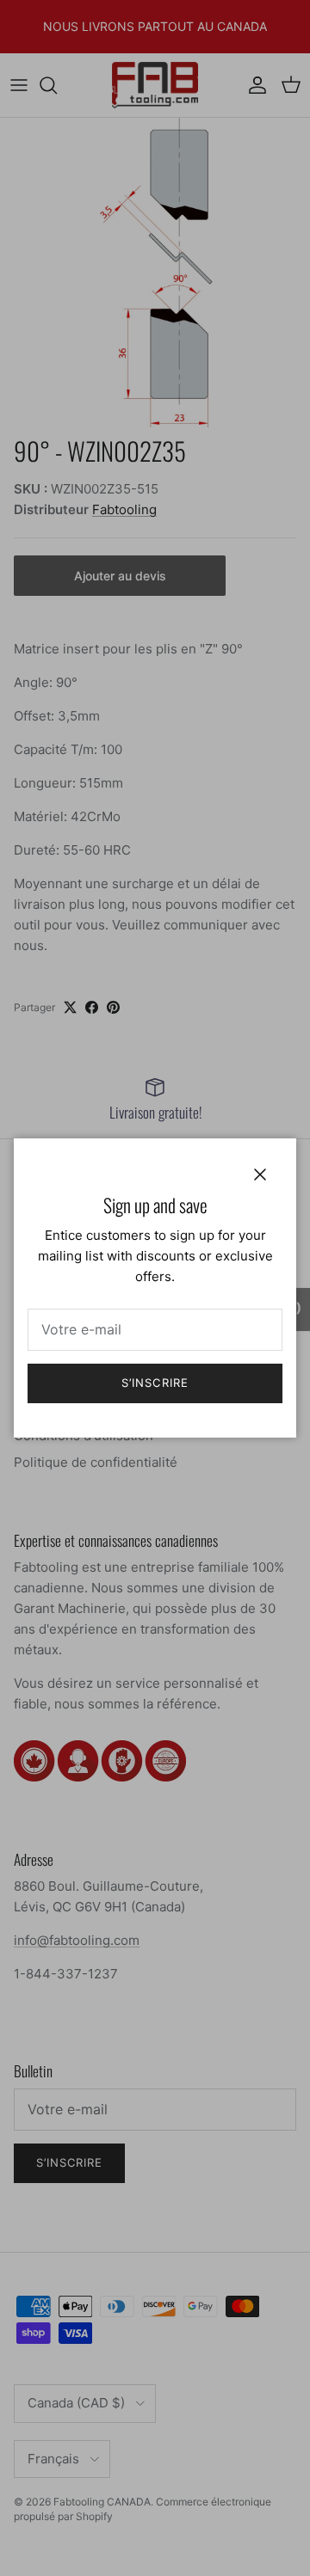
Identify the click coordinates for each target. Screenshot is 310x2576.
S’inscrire (155, 1383)
